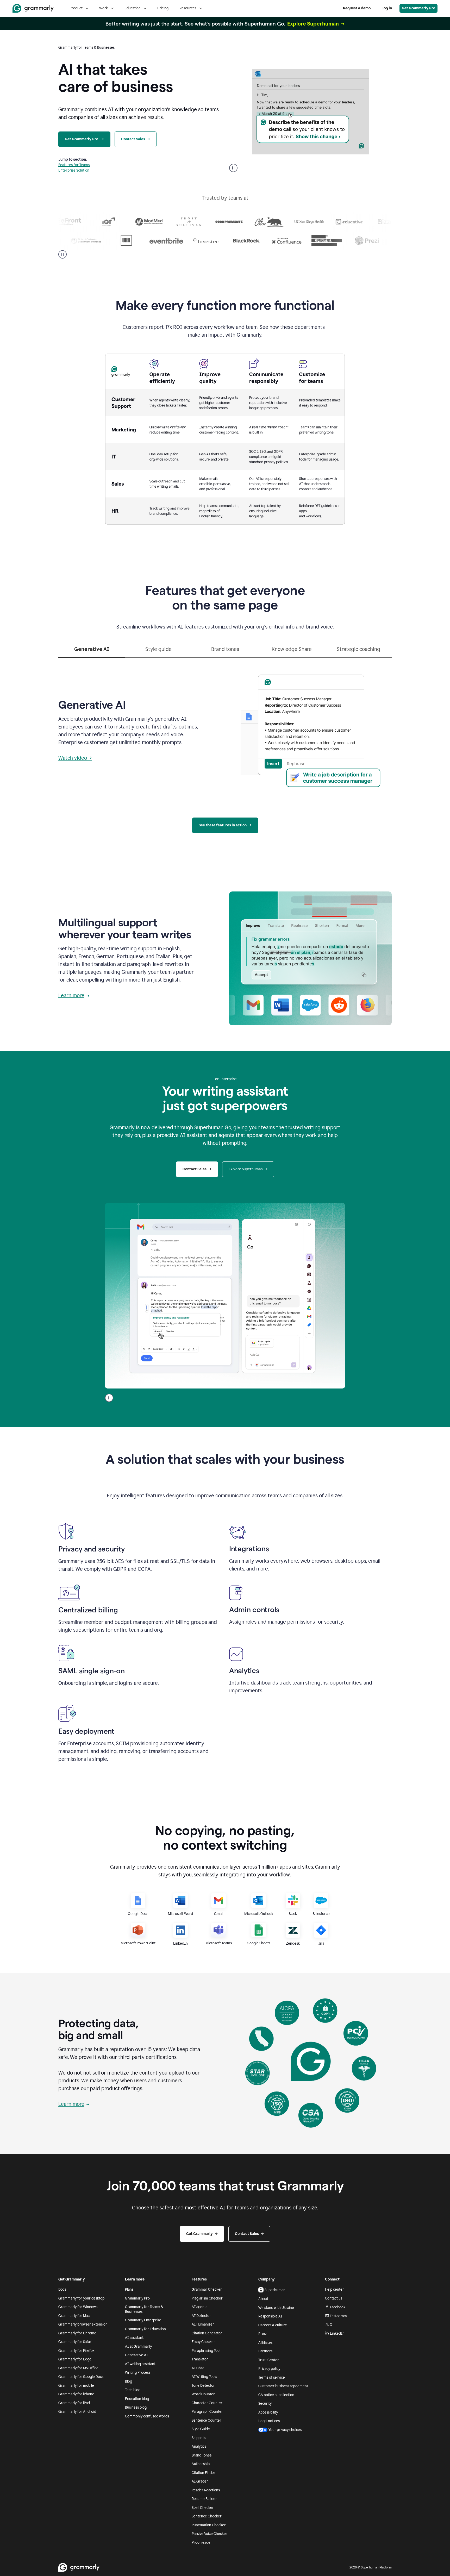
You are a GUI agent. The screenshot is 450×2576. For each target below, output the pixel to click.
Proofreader (202, 2543)
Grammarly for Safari (75, 2342)
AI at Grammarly (138, 2346)
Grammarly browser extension (83, 2324)
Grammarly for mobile (76, 2386)
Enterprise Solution (74, 170)
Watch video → (75, 758)
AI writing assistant (140, 2364)
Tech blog (133, 2390)
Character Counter (207, 2403)
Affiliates (265, 2343)
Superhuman (275, 2290)
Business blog (136, 2407)
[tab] (92, 651)
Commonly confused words (147, 2416)
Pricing (163, 8)
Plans (129, 2289)
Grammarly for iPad (74, 2403)
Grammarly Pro (137, 2298)
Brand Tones (202, 2455)
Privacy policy (269, 2369)
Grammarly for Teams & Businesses (144, 2309)
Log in (387, 8)
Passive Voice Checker (210, 2534)
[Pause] (63, 254)
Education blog (137, 2399)
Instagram (338, 2316)
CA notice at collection (276, 2395)
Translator (200, 2359)
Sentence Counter (207, 2420)
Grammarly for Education (145, 2329)
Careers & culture (273, 2325)
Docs (62, 2289)
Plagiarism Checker (207, 2298)
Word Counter (203, 2394)
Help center (335, 2289)
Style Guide (201, 2429)
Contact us (334, 2298)
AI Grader (200, 2481)
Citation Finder (204, 2473)
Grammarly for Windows (78, 2307)
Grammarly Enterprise (143, 2320)
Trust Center (269, 2360)
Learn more (71, 995)
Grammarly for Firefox (76, 2351)
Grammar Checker (207, 2289)
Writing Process (138, 2373)
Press (263, 2334)
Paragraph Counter (207, 2412)
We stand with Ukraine (276, 2308)
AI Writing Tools (204, 2377)
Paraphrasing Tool (206, 2351)
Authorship (201, 2464)
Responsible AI (270, 2316)
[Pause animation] (233, 168)
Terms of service (272, 2377)
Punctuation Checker (209, 2525)
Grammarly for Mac (74, 2316)
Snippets (199, 2438)
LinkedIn (337, 2333)
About (263, 2299)
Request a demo (357, 8)
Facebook (338, 2307)
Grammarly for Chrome (77, 2333)
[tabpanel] (225, 729)
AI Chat (198, 2368)
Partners (265, 2351)
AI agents (199, 2307)
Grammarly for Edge (75, 2359)
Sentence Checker (207, 2516)
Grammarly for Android (77, 2412)
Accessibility (268, 2412)
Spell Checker (203, 2508)
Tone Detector (203, 2386)
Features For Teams (74, 165)
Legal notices (269, 2421)
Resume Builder (204, 2499)
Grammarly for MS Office (78, 2368)
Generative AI (136, 2355)
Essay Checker (203, 2342)
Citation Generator (207, 2333)
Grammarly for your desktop (81, 2298)
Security (265, 2404)
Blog (129, 2381)
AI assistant (134, 2338)
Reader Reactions (206, 2490)
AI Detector (201, 2316)
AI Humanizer (203, 2324)
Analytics (199, 2446)
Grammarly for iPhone (76, 2394)
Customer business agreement (283, 2386)
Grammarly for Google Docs (81, 2377)
